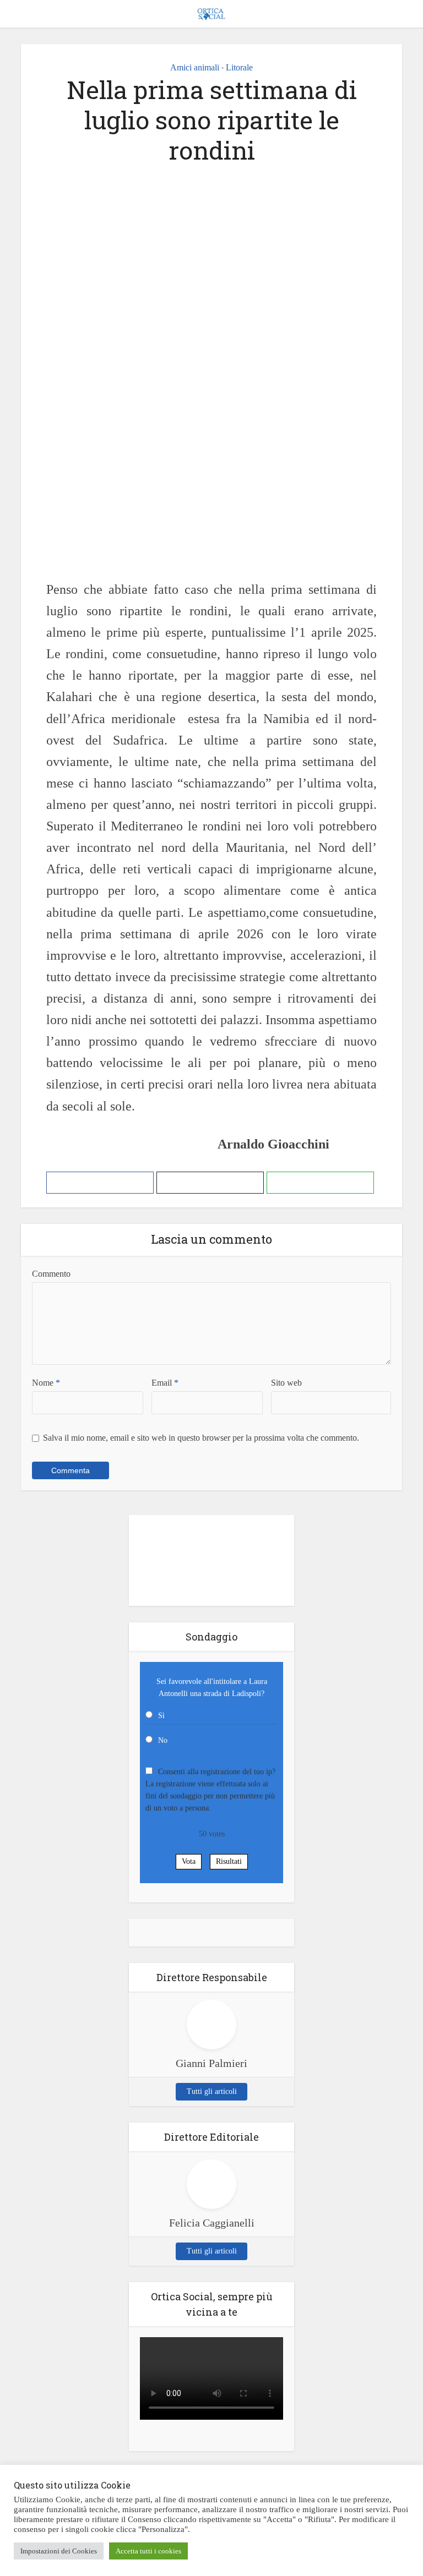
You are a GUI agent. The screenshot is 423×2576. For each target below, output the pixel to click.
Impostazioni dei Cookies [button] (59, 2551)
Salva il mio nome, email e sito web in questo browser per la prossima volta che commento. (201, 1438)
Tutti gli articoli (212, 2091)
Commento (51, 1274)
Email (165, 1383)
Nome (46, 1383)
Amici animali (195, 67)
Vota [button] (189, 1861)
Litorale (239, 67)
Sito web (286, 1383)
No (163, 1740)
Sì (161, 1716)
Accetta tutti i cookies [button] (148, 2551)
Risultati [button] (229, 1861)
